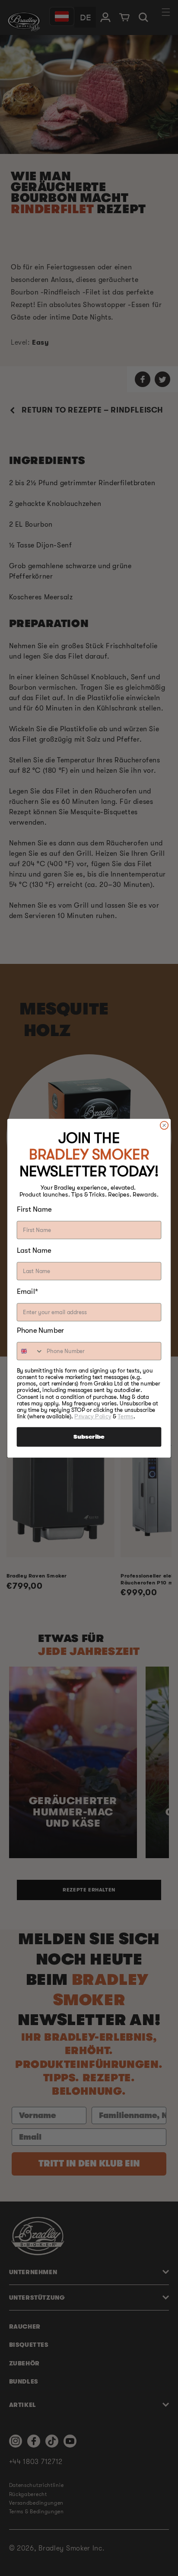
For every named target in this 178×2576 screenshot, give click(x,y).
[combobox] (30, 1351)
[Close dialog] (164, 1125)
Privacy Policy (93, 1416)
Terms (125, 1416)
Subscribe (89, 1437)
